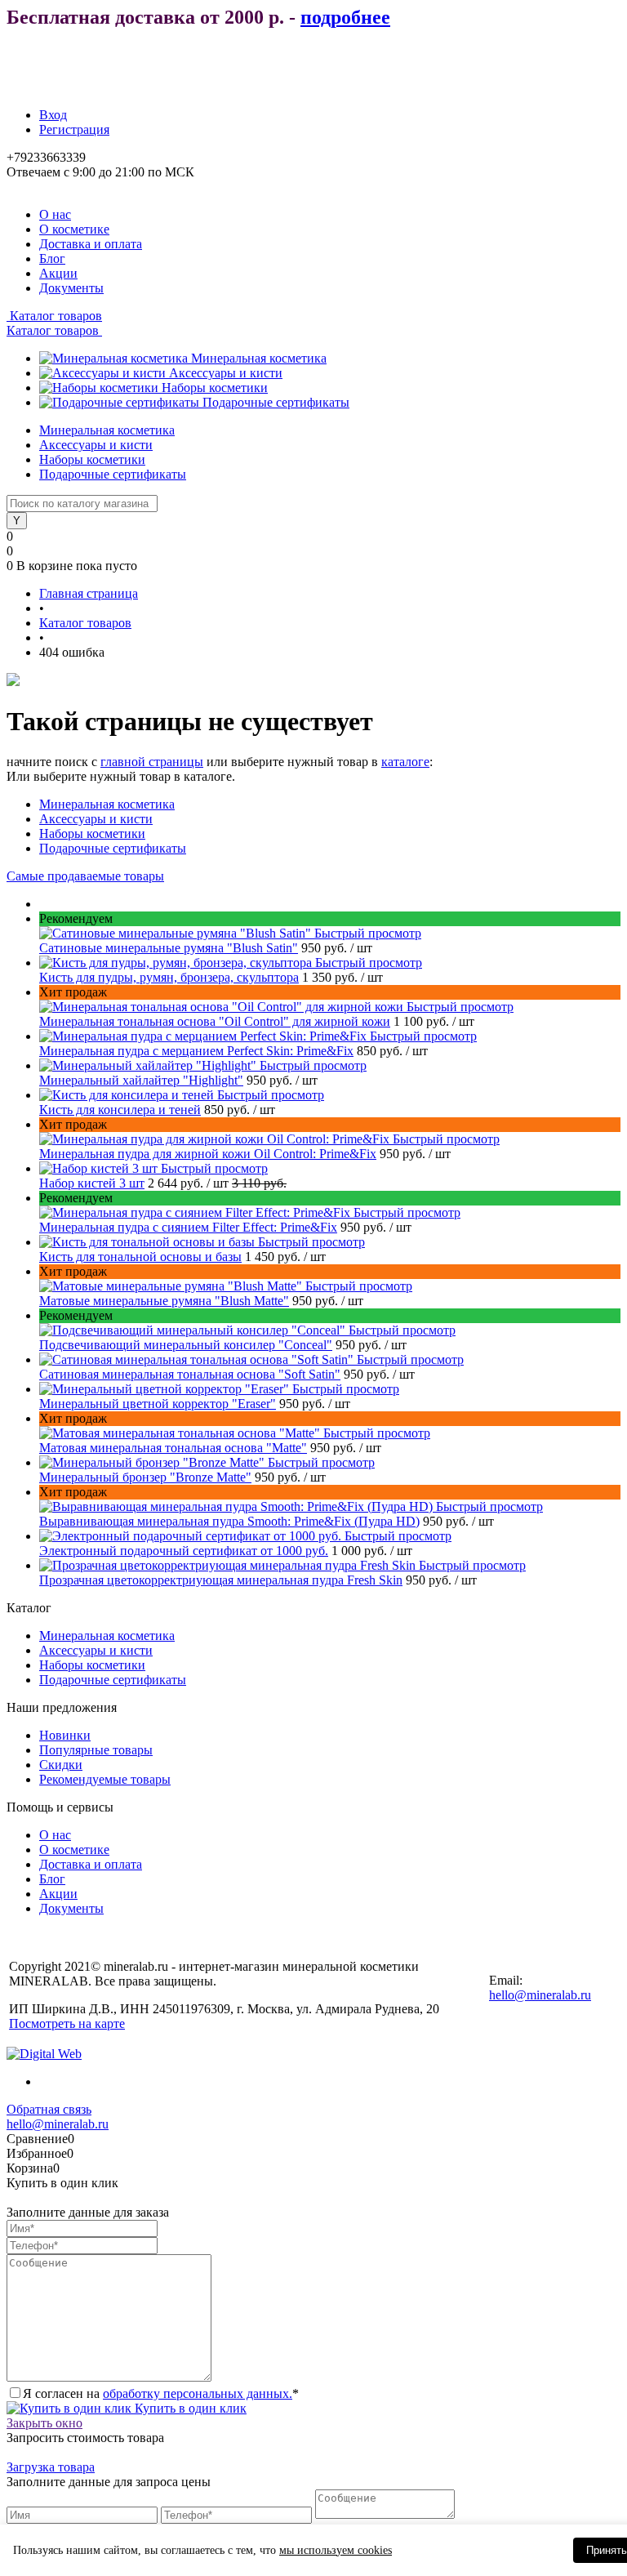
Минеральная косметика (259, 358)
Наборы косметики (215, 388)
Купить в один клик (189, 2408)
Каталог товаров (54, 316)
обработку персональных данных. (198, 2393)
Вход (53, 115)
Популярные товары (96, 1750)
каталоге (405, 762)
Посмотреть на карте (67, 2023)
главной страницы (152, 762)
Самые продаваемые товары (85, 876)
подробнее (345, 17)
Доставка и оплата (91, 244)
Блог (52, 258)
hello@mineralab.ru (540, 1995)
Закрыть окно (44, 2423)
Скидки (61, 1765)
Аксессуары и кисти (226, 373)
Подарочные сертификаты (276, 402)
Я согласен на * (161, 2393)
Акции (58, 273)
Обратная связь (49, 2109)
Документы (71, 288)
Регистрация (74, 129)
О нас (55, 214)
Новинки (65, 1735)
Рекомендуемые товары (105, 1779)
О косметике (74, 229)
